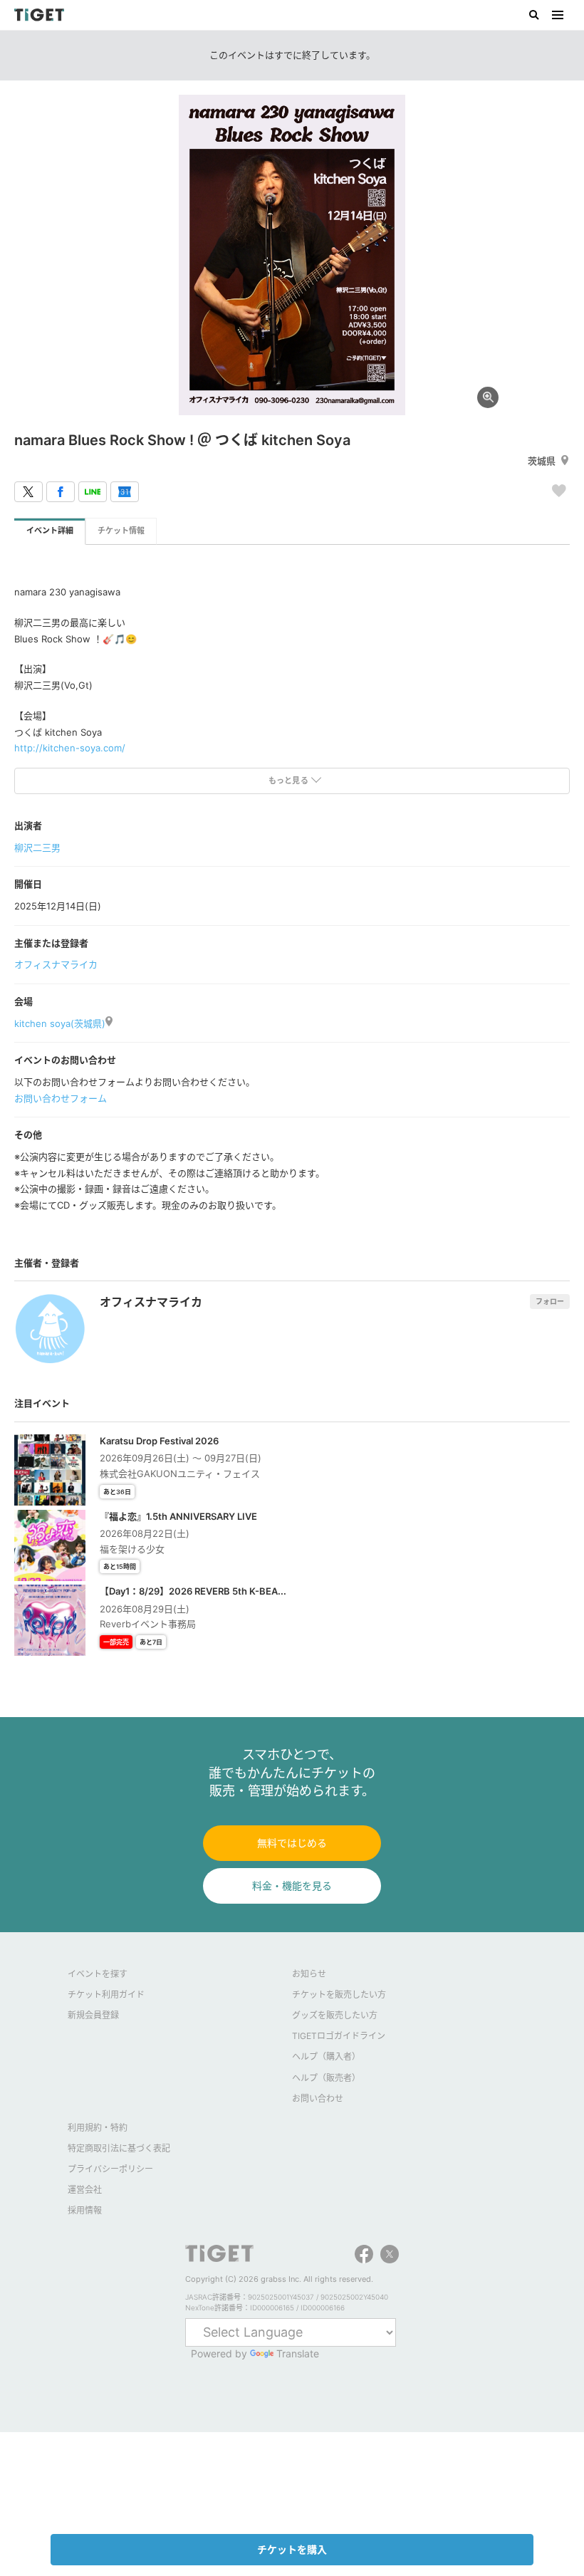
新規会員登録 (93, 2015)
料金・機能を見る (292, 1886)
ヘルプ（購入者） (326, 2056)
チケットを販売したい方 (339, 1994)
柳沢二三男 (37, 848)
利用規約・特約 (98, 2128)
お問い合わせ (318, 2098)
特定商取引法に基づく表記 (119, 2148)
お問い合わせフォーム (61, 1098)
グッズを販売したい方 (335, 2015)
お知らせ (309, 1974)
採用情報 (85, 2210)
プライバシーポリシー (110, 2169)
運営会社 (85, 2190)
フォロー (550, 1301)
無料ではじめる (292, 1843)
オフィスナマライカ (56, 964)
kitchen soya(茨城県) (60, 1023)
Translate (298, 2353)
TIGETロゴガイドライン (339, 2036)
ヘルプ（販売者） (326, 2078)
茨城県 (542, 461)
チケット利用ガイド (106, 1994)
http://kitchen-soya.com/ (70, 748)
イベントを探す (98, 1974)
